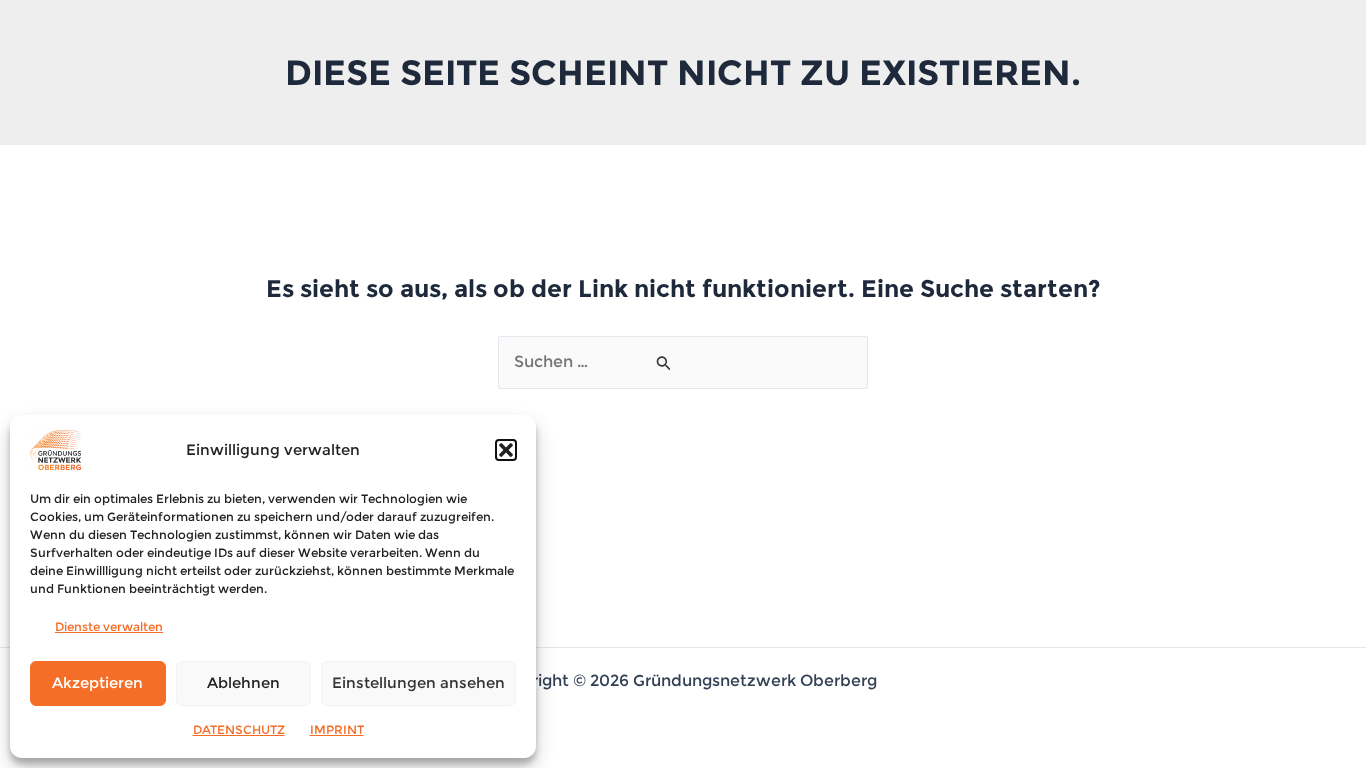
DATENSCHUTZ (239, 729)
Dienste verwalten (109, 626)
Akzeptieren (97, 682)
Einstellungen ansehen (418, 682)
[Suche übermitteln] (664, 363)
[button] (506, 450)
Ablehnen (243, 682)
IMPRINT (337, 729)
